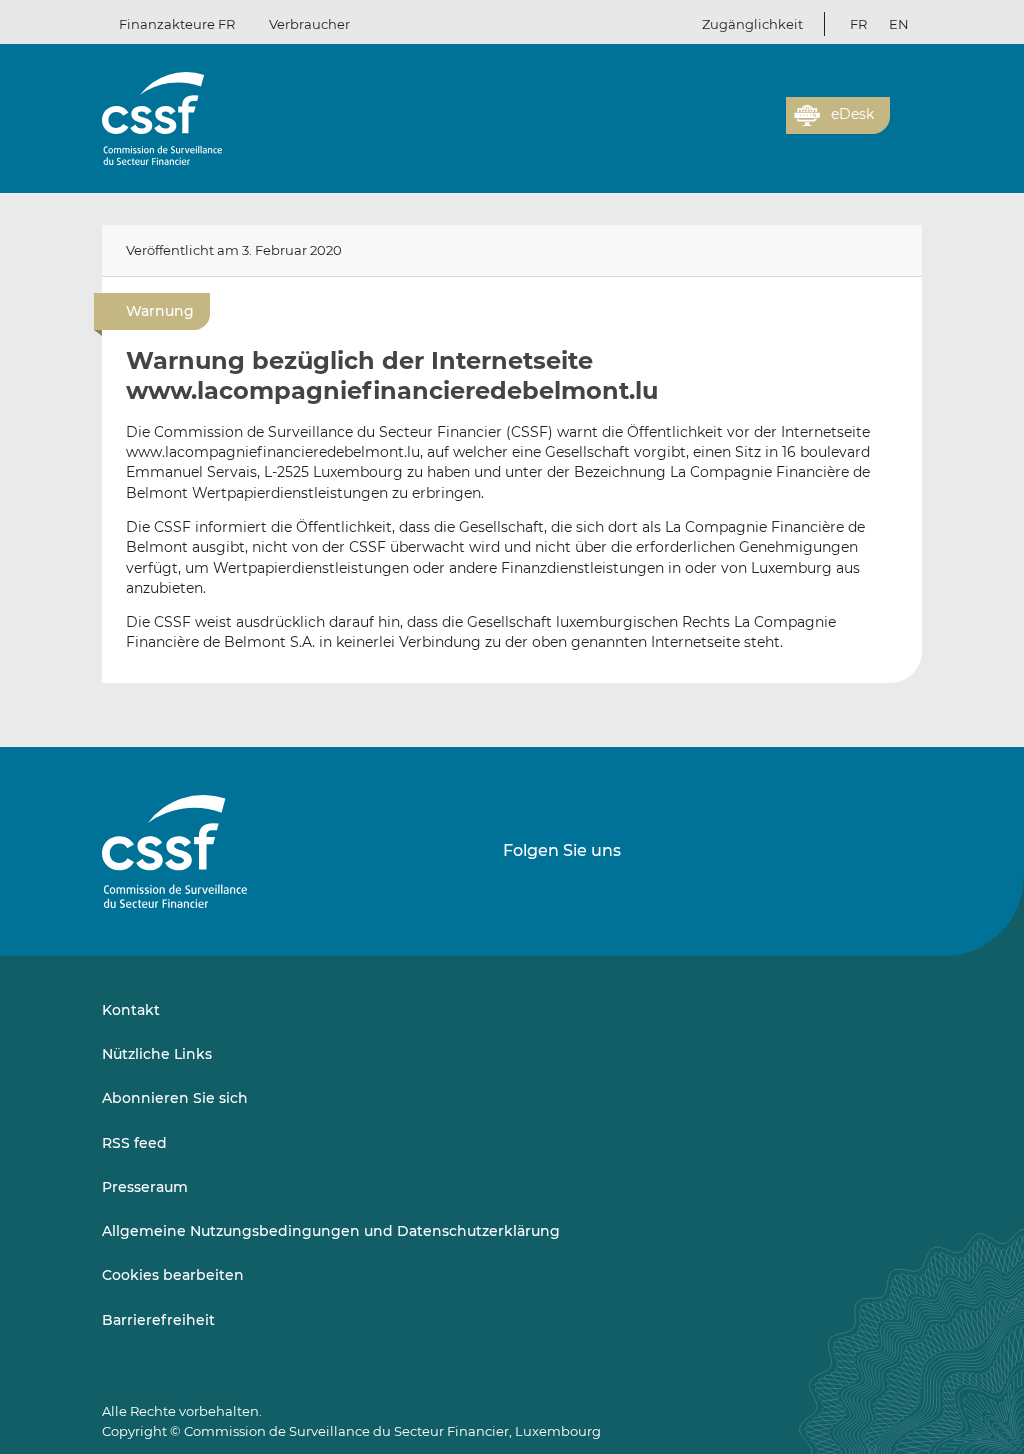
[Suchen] (740, 127)
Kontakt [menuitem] (131, 1010)
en (899, 24)
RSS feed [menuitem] (134, 1143)
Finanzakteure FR (177, 24)
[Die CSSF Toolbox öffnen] (764, 127)
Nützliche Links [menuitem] (157, 1054)
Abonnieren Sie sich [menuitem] (175, 1098)
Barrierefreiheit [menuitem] (158, 1320)
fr (858, 24)
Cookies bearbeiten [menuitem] (173, 1275)
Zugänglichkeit (752, 24)
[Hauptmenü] (906, 111)
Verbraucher (309, 24)
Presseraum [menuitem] (145, 1187)
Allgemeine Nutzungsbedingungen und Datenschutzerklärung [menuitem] (331, 1231)
